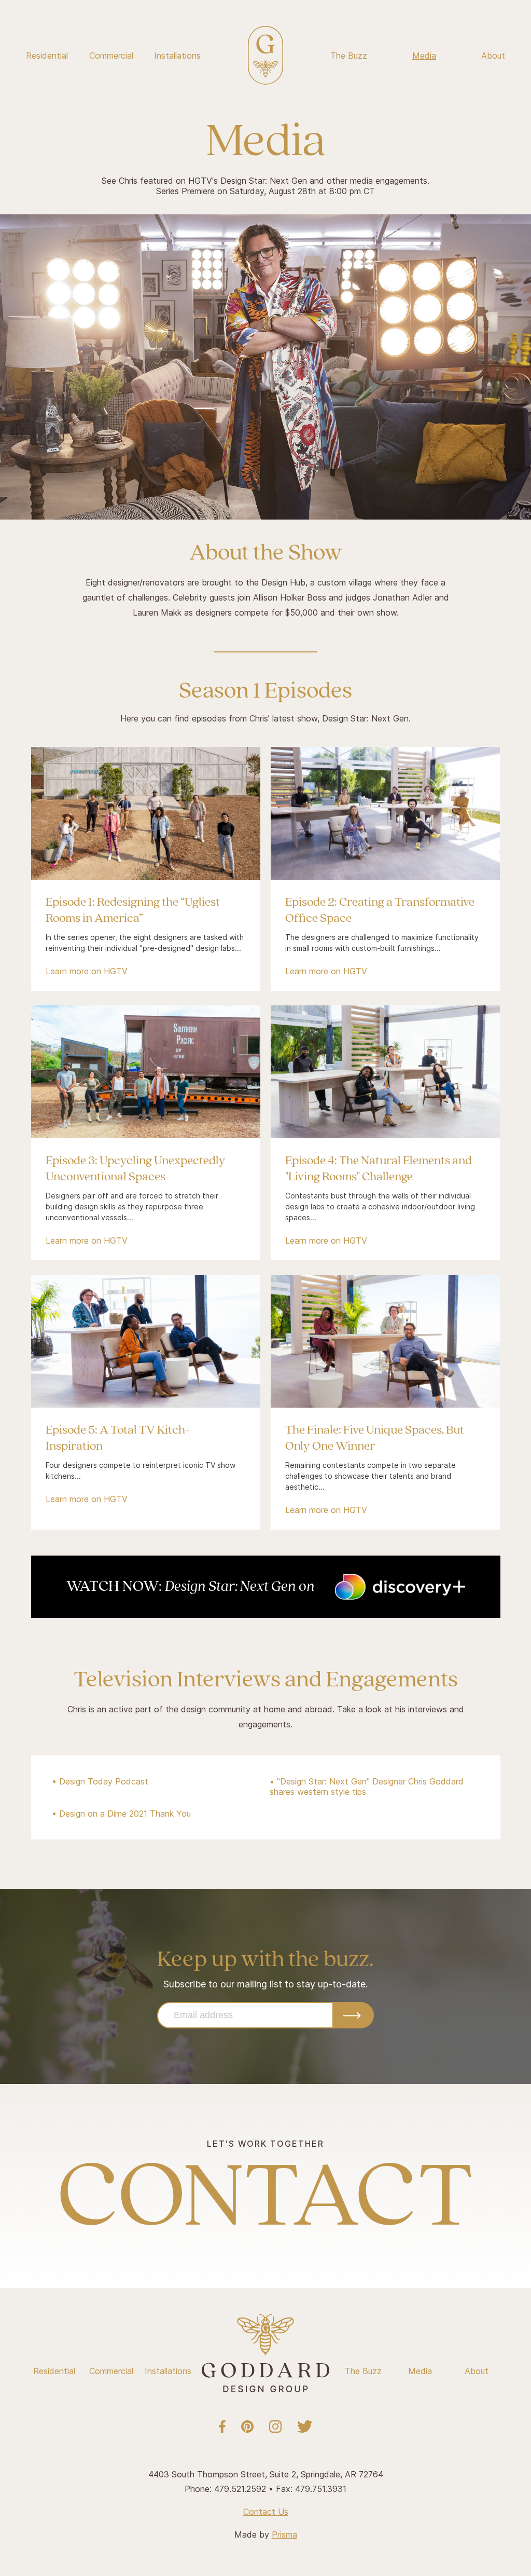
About (493, 56)
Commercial (111, 56)
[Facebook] (222, 2427)
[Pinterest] (247, 2427)
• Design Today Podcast (100, 1781)
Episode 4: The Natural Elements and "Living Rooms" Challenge (379, 1169)
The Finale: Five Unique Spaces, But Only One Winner (375, 1438)
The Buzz (349, 56)
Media (424, 56)
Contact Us (266, 2512)
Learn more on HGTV (87, 971)
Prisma (284, 2534)
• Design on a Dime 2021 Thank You (121, 1814)
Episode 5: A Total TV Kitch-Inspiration (118, 1438)
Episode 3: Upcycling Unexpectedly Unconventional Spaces (136, 1169)
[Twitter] (305, 2427)
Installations (177, 56)
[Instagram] (275, 2427)
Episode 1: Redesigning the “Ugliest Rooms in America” (133, 910)
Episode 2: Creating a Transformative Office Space (380, 910)
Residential (47, 56)
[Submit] (353, 2015)
